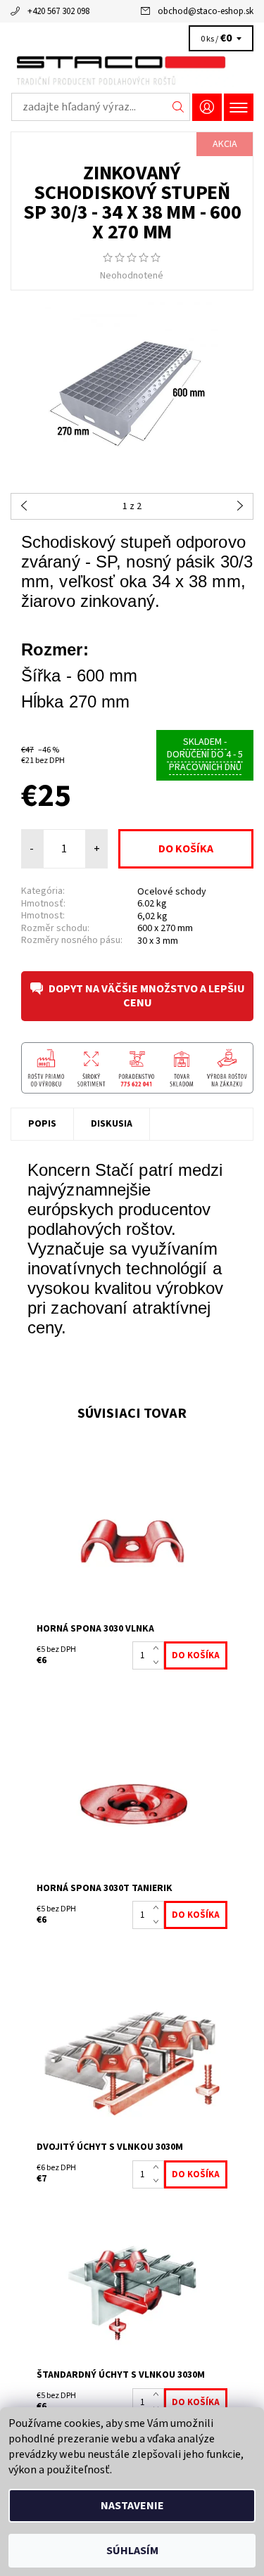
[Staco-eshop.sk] (132, 69)
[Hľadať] (178, 107)
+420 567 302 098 (58, 11)
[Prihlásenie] (207, 107)
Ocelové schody (172, 892)
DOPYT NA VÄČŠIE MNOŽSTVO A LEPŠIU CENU (147, 996)
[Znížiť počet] (159, 1662)
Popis (42, 1124)
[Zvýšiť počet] (159, 1648)
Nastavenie (132, 2506)
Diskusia (112, 1124)
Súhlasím (132, 2551)
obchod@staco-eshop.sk (206, 11)
